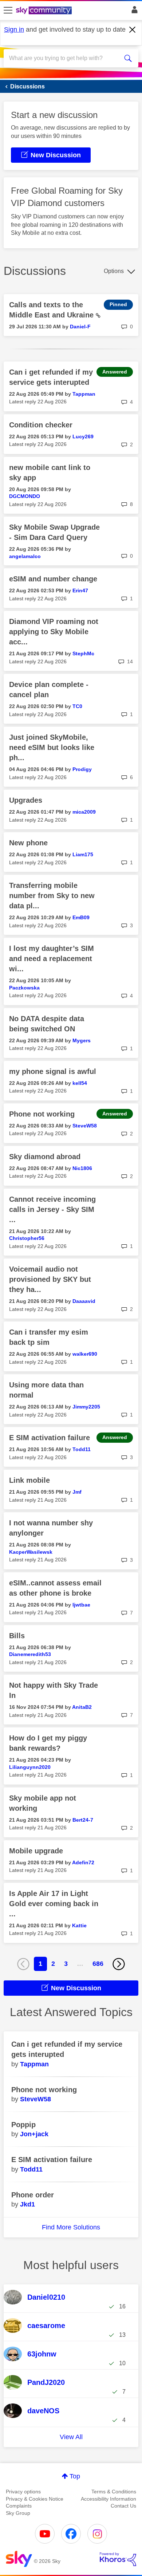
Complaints (19, 2506)
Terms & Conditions (114, 2492)
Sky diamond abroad (45, 1157)
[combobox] (64, 58)
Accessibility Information (109, 2499)
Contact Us (123, 2506)
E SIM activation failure (50, 1438)
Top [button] (75, 2476)
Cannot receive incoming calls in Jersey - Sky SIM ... (52, 1209)
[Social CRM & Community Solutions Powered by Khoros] (118, 2559)
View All (71, 2437)
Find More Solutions (71, 2227)
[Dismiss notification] (133, 30)
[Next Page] (119, 1964)
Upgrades (26, 800)
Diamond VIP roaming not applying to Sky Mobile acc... (54, 632)
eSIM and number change (53, 579)
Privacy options (23, 2492)
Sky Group (18, 2513)
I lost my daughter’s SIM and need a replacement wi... (52, 959)
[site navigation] (8, 11)
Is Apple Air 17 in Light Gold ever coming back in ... (54, 1904)
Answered (115, 372)
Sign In (133, 12)
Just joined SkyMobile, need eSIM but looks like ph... (52, 747)
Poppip (23, 2125)
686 (98, 1964)
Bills (17, 1636)
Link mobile (29, 1480)
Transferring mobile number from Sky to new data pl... (52, 896)
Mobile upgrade (36, 1851)
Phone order (33, 2195)
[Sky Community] (45, 11)
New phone (28, 843)
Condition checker (41, 425)
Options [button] (114, 271)
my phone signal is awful (53, 1071)
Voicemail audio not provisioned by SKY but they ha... (50, 1279)
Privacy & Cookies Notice (35, 2499)
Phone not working (42, 1114)
